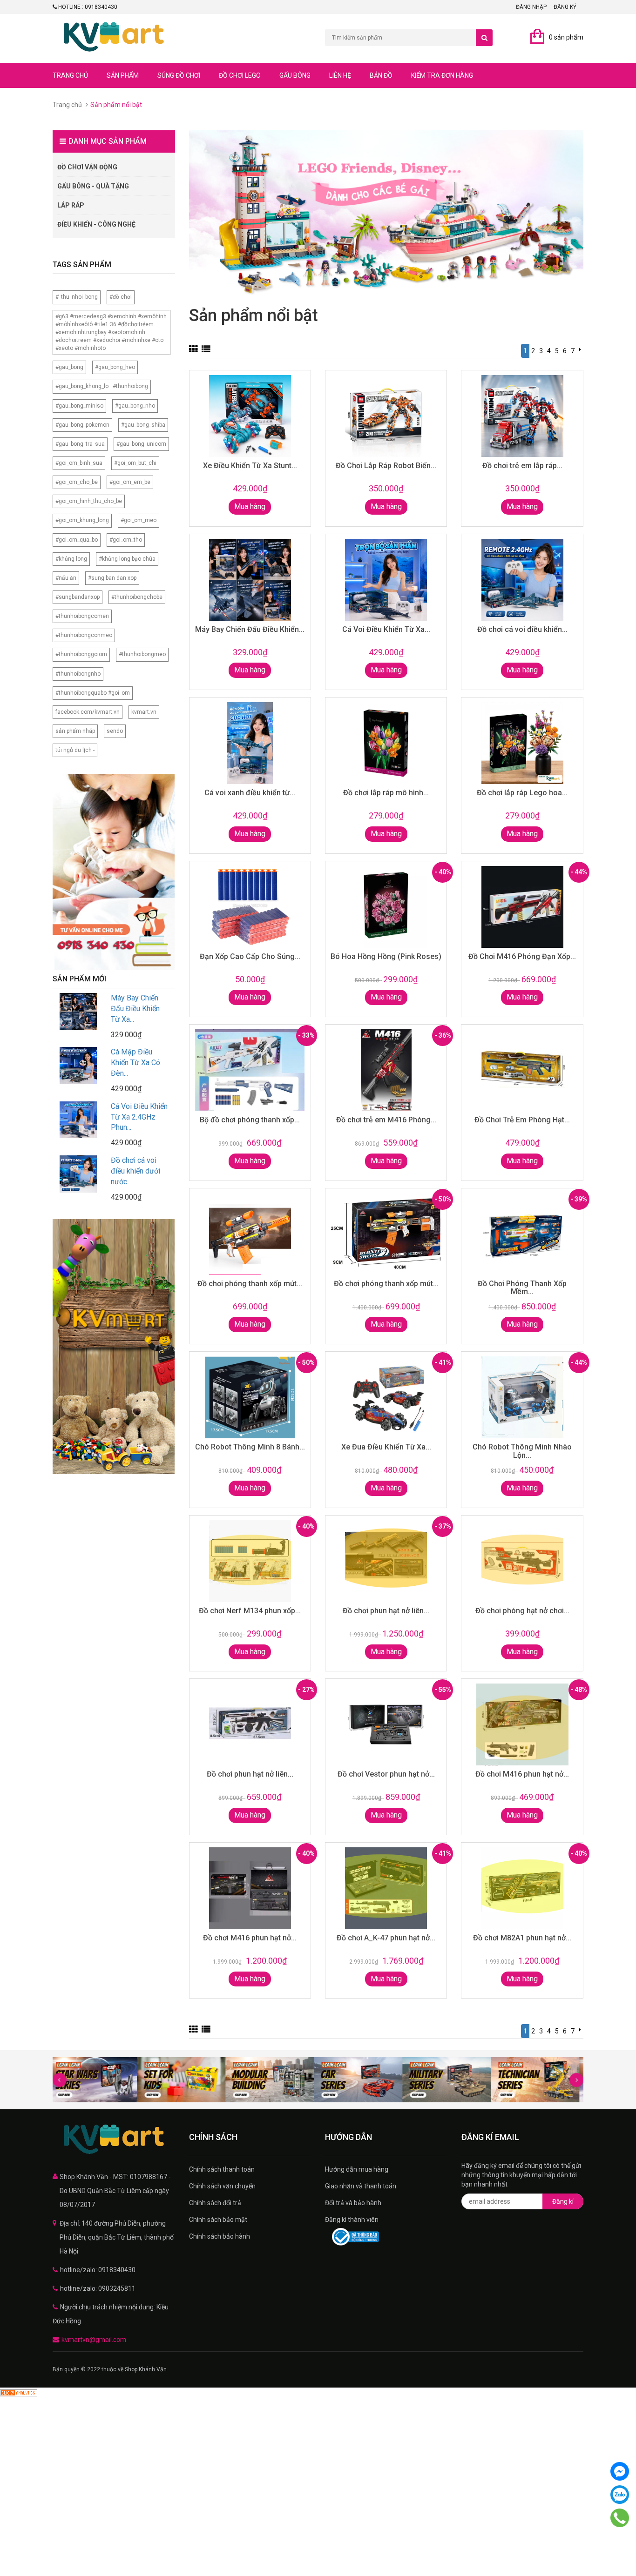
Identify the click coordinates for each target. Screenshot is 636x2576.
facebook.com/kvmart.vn (88, 712)
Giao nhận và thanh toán (361, 2186)
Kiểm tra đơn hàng (442, 75)
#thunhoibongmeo (142, 654)
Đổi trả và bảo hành (353, 2203)
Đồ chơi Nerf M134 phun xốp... (250, 1611)
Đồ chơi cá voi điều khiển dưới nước (135, 1171)
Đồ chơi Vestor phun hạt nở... (386, 1774)
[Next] (580, 349)
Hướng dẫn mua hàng (357, 2169)
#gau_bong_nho (135, 406)
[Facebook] (620, 2471)
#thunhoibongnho (78, 674)
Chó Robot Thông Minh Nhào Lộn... (522, 1451)
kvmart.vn (144, 712)
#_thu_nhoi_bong (77, 297)
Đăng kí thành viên (352, 2220)
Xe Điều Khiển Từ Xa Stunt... (250, 466)
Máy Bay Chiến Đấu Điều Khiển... (250, 629)
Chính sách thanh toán (222, 2169)
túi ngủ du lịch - (75, 750)
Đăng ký (565, 7)
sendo (115, 731)
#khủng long (71, 559)
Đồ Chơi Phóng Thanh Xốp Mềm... (522, 1288)
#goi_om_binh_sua (79, 463)
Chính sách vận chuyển (222, 2186)
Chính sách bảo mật (218, 2220)
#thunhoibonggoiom (81, 654)
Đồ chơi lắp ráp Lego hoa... (522, 793)
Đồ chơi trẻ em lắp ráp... (522, 466)
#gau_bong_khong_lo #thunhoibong (102, 386)
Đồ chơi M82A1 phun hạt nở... (522, 1938)
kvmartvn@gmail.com (94, 2340)
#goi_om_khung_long (82, 520)
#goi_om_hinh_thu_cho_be (89, 501)
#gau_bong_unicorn (141, 444)
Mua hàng (250, 506)
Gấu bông (295, 75)
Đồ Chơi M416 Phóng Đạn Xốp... (522, 956)
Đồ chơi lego (240, 75)
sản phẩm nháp (75, 731)
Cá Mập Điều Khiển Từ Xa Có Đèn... (135, 1063)
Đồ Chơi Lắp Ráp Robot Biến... (386, 466)
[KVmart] (114, 2140)
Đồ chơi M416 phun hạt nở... (522, 1774)
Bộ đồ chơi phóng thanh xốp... (250, 1120)
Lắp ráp (71, 205)
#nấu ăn (66, 578)
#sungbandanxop (78, 597)
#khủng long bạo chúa (127, 559)
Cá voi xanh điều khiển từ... (250, 793)
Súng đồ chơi (179, 75)
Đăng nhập (531, 7)
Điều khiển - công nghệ (96, 224)
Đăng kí (563, 2201)
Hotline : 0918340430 (87, 7)
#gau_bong (69, 367)
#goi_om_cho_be (77, 482)
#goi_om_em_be (130, 482)
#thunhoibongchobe (137, 597)
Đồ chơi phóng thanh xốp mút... (250, 1284)
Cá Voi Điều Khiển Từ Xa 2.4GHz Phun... (139, 1117)
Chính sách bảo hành (220, 2236)
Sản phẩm (123, 75)
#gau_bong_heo (115, 367)
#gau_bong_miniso (79, 406)
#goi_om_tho (126, 540)
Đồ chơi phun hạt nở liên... (386, 1611)
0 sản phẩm (566, 37)
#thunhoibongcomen (82, 616)
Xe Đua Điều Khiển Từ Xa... (386, 1447)
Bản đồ (381, 75)
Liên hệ (340, 75)
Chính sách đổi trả (215, 2203)
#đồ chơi (121, 297)
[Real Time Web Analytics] (19, 2392)
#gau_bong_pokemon (82, 425)
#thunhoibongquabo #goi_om (93, 693)
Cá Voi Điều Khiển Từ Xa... (386, 629)
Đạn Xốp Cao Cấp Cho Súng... (250, 956)
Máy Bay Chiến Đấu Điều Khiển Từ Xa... (135, 1009)
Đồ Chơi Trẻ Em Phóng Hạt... (522, 1120)
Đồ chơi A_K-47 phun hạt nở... (386, 1938)
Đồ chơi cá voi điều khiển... (522, 629)
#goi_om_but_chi (135, 463)
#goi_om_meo (139, 520)
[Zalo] (620, 2495)
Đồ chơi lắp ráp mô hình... (386, 793)
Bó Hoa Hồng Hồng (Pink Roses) (386, 956)
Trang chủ (70, 75)
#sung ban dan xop (112, 578)
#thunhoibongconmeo (84, 635)
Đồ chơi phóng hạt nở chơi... (522, 1611)
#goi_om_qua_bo (77, 540)
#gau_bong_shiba (143, 425)
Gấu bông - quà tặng (93, 186)
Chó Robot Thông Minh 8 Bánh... (250, 1447)
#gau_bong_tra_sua (80, 444)
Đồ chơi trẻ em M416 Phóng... (386, 1120)
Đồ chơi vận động (87, 167)
